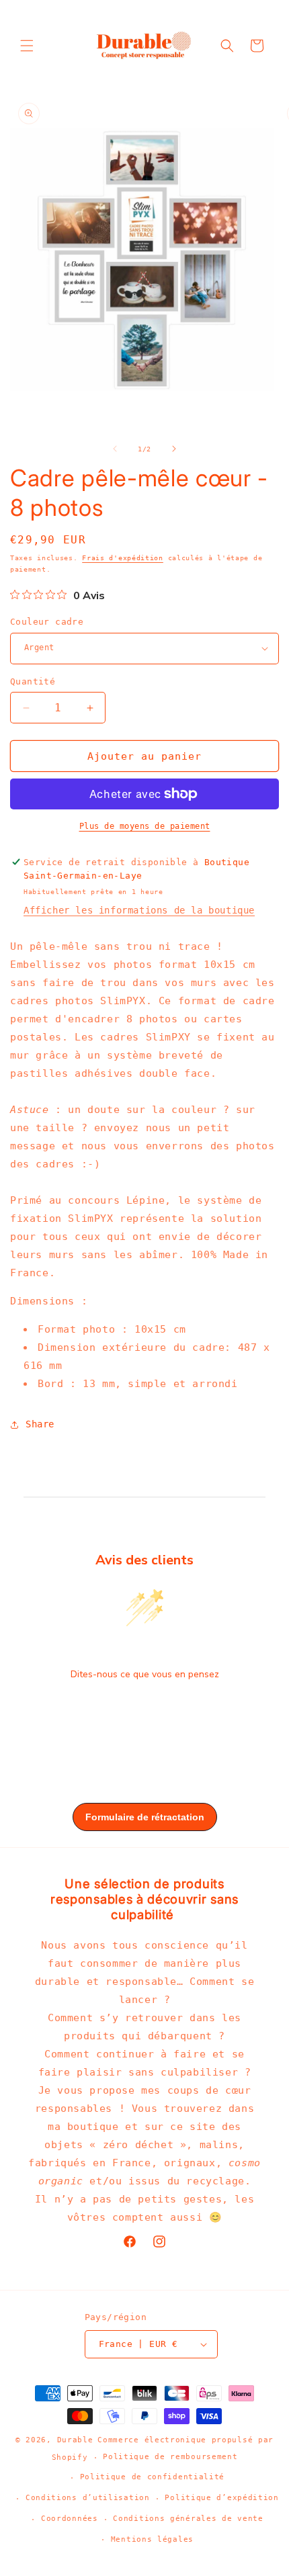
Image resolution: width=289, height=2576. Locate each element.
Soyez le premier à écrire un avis (144, 1709)
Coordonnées (70, 2519)
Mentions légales (152, 2539)
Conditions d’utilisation (88, 2498)
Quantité (33, 681)
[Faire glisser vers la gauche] (115, 449)
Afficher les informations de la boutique (139, 910)
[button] (27, 46)
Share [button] (40, 1424)
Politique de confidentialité (153, 2477)
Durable (75, 2440)
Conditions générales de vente (188, 2519)
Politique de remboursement (170, 2457)
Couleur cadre (47, 622)
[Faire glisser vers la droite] (174, 449)
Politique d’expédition (221, 2498)
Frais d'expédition (123, 558)
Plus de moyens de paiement (145, 826)
